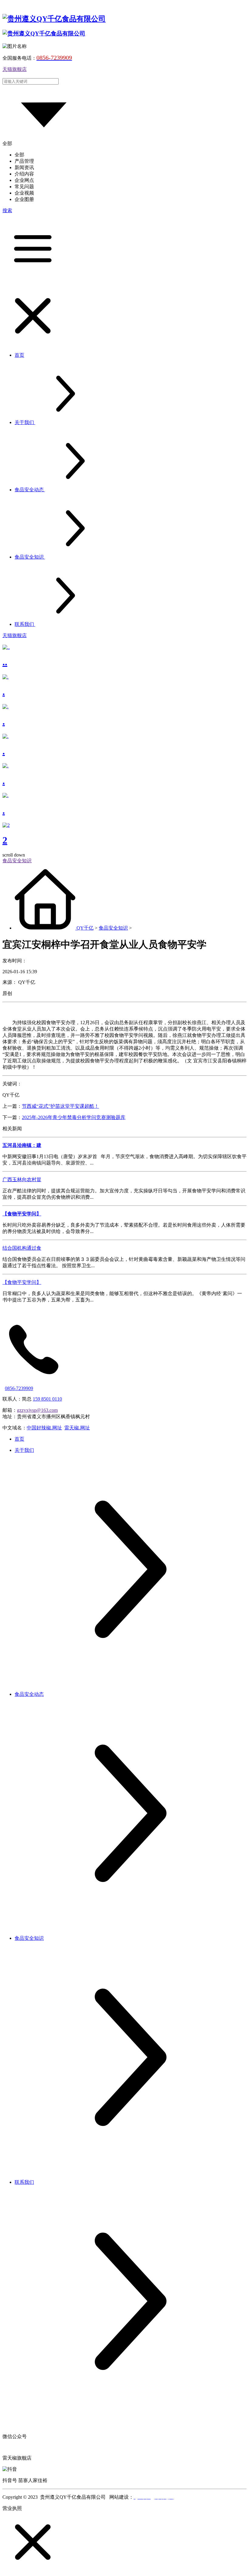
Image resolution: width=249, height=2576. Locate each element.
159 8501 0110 (47, 1399)
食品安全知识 (113, 928)
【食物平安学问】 (22, 1282)
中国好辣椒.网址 (44, 1428)
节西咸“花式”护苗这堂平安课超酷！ (60, 1106)
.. (5, 662)
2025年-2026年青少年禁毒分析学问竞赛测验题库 (74, 1117)
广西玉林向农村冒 (22, 1179)
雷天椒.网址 (77, 1428)
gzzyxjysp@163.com (37, 1410)
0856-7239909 (19, 1388)
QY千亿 (85, 928)
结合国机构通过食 (22, 1248)
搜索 (7, 210)
